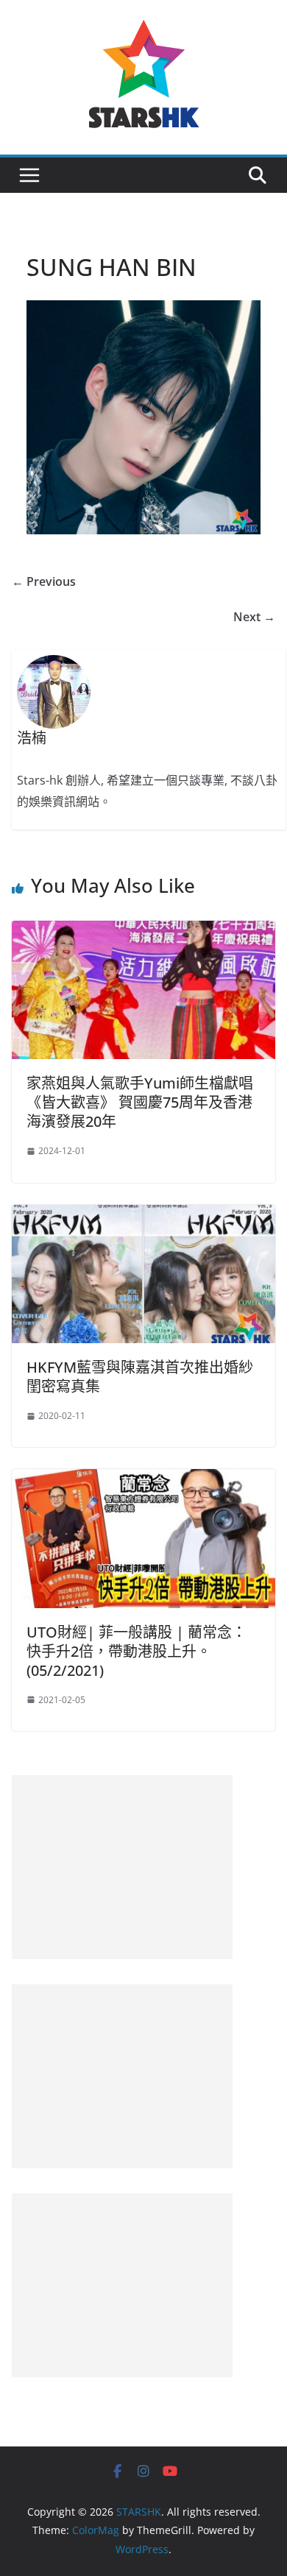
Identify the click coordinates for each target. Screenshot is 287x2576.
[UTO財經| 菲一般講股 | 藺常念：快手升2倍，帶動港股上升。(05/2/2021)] (143, 1479)
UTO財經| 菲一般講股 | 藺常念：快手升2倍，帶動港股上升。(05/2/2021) (137, 1651)
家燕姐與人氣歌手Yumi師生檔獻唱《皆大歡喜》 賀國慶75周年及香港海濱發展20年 (140, 1102)
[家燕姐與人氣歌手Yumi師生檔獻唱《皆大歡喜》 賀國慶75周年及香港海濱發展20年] (143, 931)
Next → (254, 617)
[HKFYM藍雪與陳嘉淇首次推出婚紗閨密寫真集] (143, 1215)
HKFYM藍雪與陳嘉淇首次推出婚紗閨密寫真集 (140, 1377)
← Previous (44, 581)
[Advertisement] (122, 1867)
